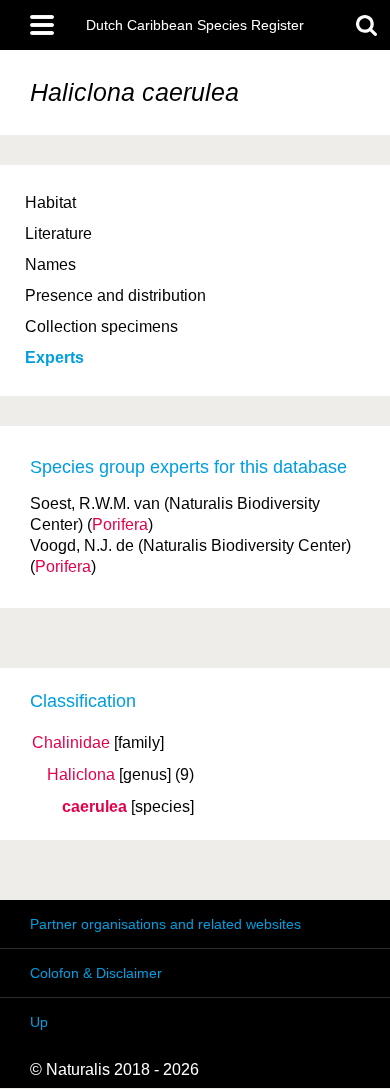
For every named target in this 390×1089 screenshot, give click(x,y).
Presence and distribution (115, 295)
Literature (58, 233)
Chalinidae (71, 743)
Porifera (120, 524)
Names (50, 264)
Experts (54, 357)
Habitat (50, 202)
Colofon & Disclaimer (96, 973)
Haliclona (81, 775)
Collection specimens (101, 326)
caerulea (94, 807)
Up (39, 1022)
